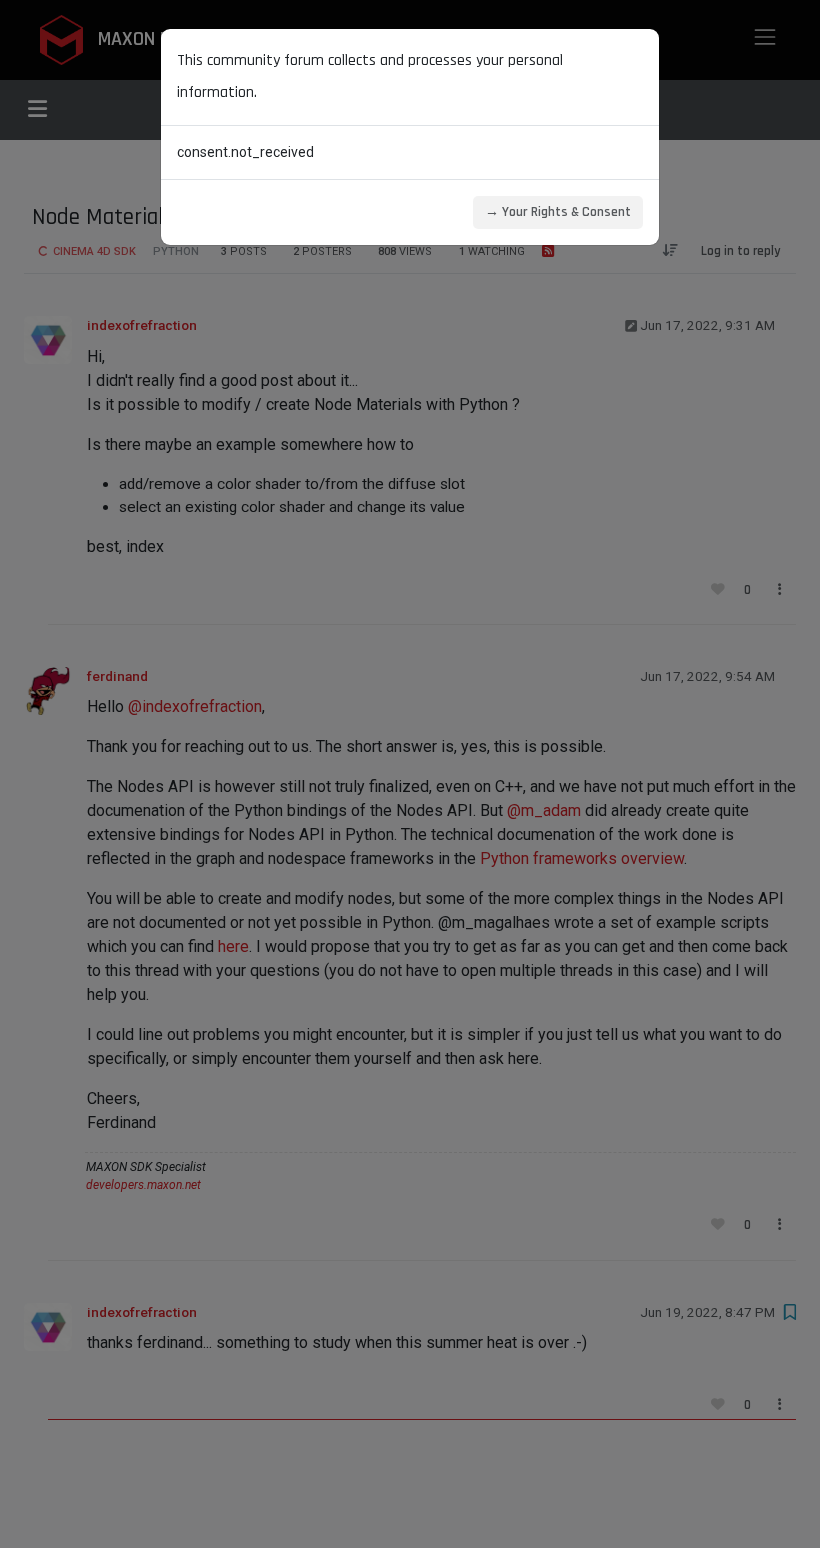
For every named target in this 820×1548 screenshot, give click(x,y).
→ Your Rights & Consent (558, 212)
